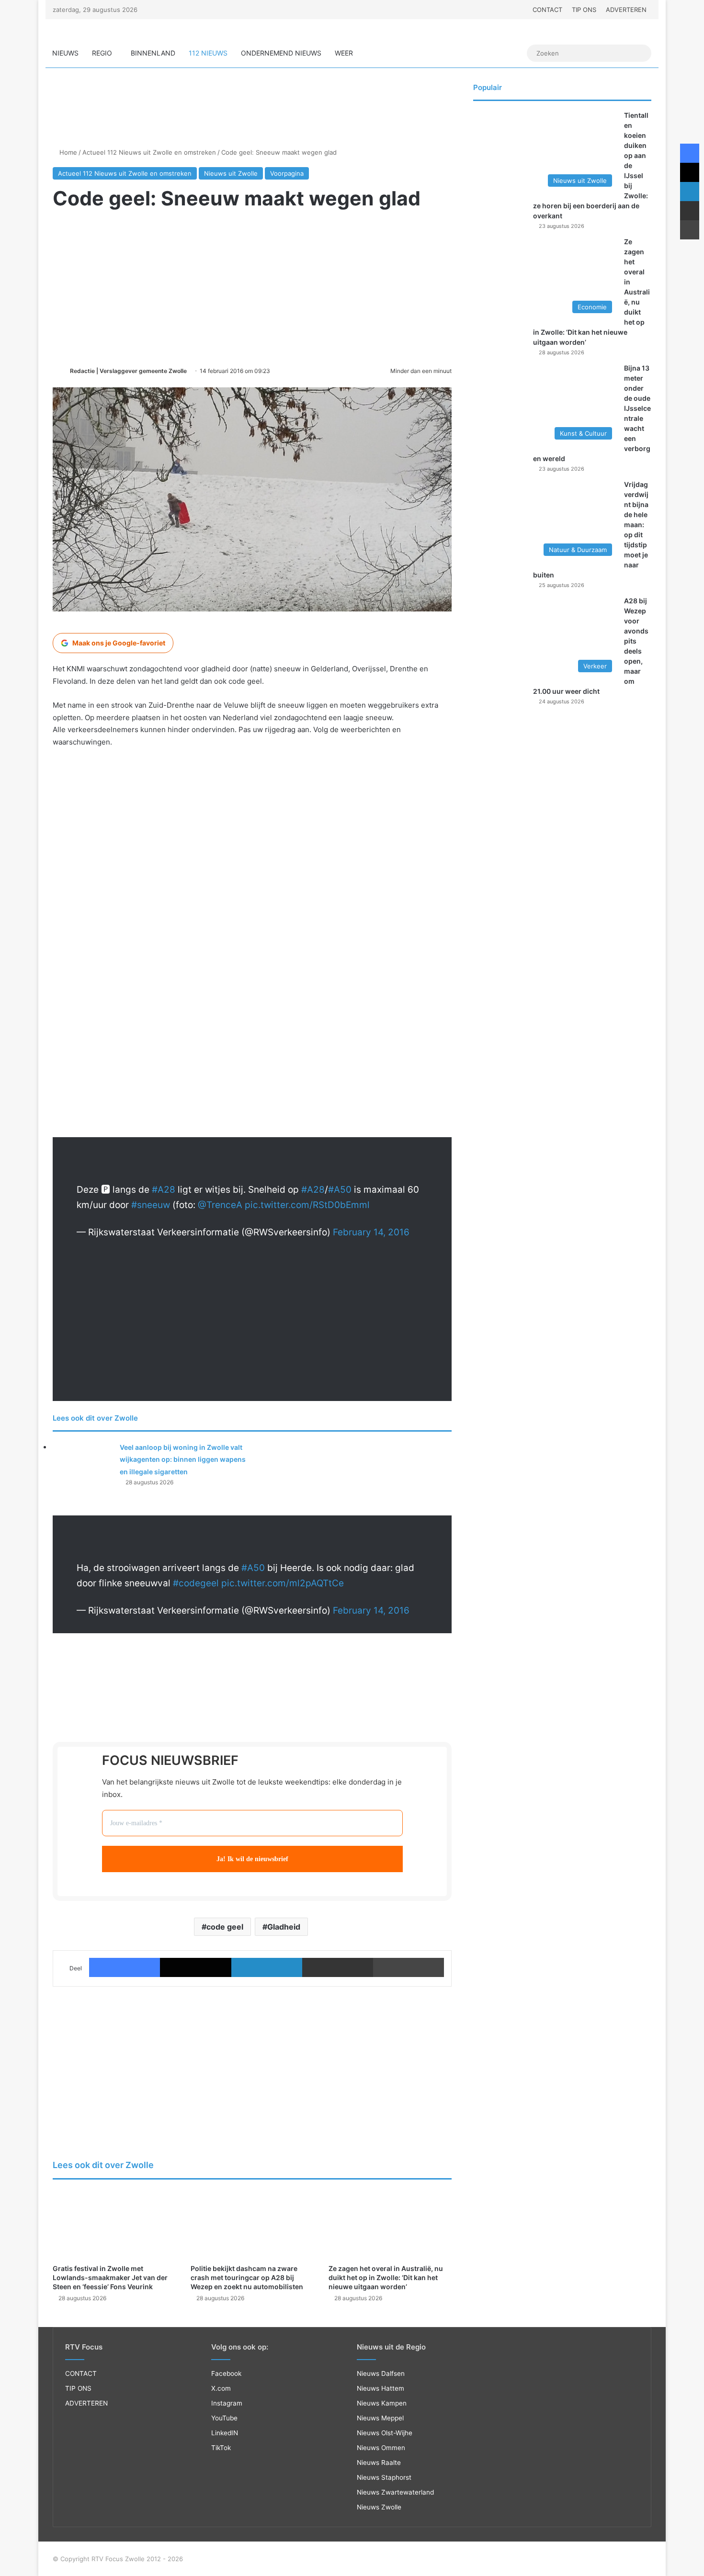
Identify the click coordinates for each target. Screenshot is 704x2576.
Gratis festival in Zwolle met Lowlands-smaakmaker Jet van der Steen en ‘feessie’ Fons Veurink (110, 2277)
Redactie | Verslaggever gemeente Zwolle (128, 371)
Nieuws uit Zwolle (231, 173)
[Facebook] (125, 1967)
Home (67, 152)
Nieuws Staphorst (384, 2477)
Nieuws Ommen (381, 2448)
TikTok (221, 2448)
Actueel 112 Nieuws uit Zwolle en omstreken (149, 152)
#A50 (340, 1190)
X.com (221, 2388)
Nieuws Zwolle (379, 2507)
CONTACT (547, 10)
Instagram (227, 2403)
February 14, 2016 (371, 1232)
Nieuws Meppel (380, 2418)
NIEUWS (65, 53)
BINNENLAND (153, 53)
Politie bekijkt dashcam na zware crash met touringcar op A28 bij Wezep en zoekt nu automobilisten (247, 2277)
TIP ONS (584, 10)
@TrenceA (220, 1205)
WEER (344, 53)
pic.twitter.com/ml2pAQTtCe (283, 1583)
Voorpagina (287, 173)
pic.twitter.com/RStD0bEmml (307, 1205)
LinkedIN (225, 2433)
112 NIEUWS (208, 53)
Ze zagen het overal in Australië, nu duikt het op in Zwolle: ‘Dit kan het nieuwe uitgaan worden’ (386, 2277)
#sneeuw (151, 1205)
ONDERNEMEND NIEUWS (281, 53)
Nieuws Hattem (380, 2388)
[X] (195, 1967)
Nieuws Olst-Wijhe (385, 2433)
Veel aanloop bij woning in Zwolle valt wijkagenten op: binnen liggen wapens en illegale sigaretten (183, 1459)
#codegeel (196, 1583)
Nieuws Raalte (379, 2463)
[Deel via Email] (338, 1967)
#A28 (164, 1190)
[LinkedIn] (267, 1967)
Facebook (226, 2373)
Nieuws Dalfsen (381, 2373)
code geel (225, 1927)
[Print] (409, 1967)
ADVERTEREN (626, 10)
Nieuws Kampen (382, 2403)
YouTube (224, 2418)
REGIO (102, 53)
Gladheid (284, 1927)
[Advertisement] (252, 113)
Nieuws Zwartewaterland (395, 2492)
